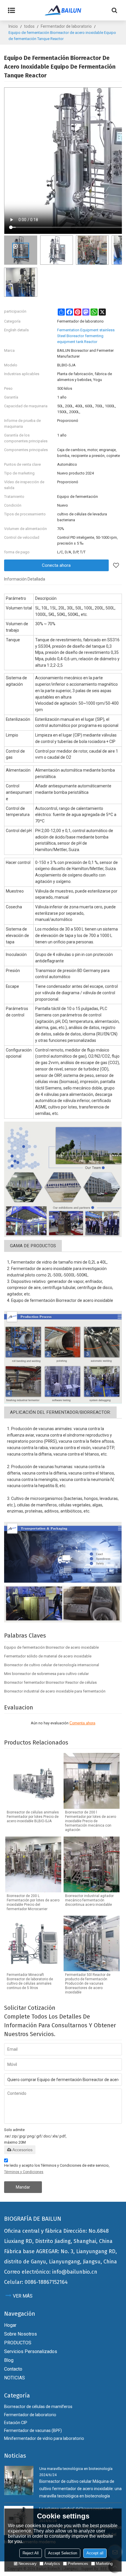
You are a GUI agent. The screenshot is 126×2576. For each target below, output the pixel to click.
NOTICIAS (15, 2378)
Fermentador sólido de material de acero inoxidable (48, 1656)
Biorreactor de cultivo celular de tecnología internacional (52, 1665)
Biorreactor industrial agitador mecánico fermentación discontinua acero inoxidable (89, 1900)
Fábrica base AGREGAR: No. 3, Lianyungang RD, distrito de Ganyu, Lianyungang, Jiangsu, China (61, 2257)
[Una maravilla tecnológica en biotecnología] (19, 2480)
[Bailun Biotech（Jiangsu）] (63, 10)
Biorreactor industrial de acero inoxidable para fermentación (55, 1691)
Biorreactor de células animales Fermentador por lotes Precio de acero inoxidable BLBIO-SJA (33, 1817)
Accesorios (22, 2150)
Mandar (23, 2187)
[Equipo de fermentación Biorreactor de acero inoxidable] (63, 1179)
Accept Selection (63, 2553)
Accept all (95, 2553)
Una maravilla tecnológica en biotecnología (76, 2469)
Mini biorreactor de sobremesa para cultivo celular (46, 1674)
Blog (9, 2360)
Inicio (13, 26)
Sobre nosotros (21, 2334)
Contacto (13, 2369)
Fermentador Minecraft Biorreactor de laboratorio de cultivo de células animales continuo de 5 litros (30, 1981)
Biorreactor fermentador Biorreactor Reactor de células (50, 1682)
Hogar (10, 2325)
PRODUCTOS (18, 2343)
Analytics (52, 2564)
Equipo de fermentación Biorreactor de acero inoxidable (51, 1647)
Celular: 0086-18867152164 (36, 2282)
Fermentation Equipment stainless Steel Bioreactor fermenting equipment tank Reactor (86, 336)
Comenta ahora (82, 1723)
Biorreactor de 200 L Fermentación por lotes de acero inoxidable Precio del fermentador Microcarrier (33, 1902)
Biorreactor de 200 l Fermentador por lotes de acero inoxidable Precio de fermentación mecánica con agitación (91, 1821)
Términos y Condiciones (24, 2172)
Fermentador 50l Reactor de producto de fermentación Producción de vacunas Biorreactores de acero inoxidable (88, 1983)
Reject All (31, 2553)
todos (29, 26)
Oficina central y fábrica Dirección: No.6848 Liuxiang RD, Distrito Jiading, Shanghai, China (58, 2236)
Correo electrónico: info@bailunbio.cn (51, 2272)
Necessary (28, 2564)
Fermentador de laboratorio (66, 26)
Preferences (78, 2564)
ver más (23, 2296)
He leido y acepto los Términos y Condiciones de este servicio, (57, 2169)
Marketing (104, 2564)
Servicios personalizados (31, 2351)
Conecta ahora (56, 565)
